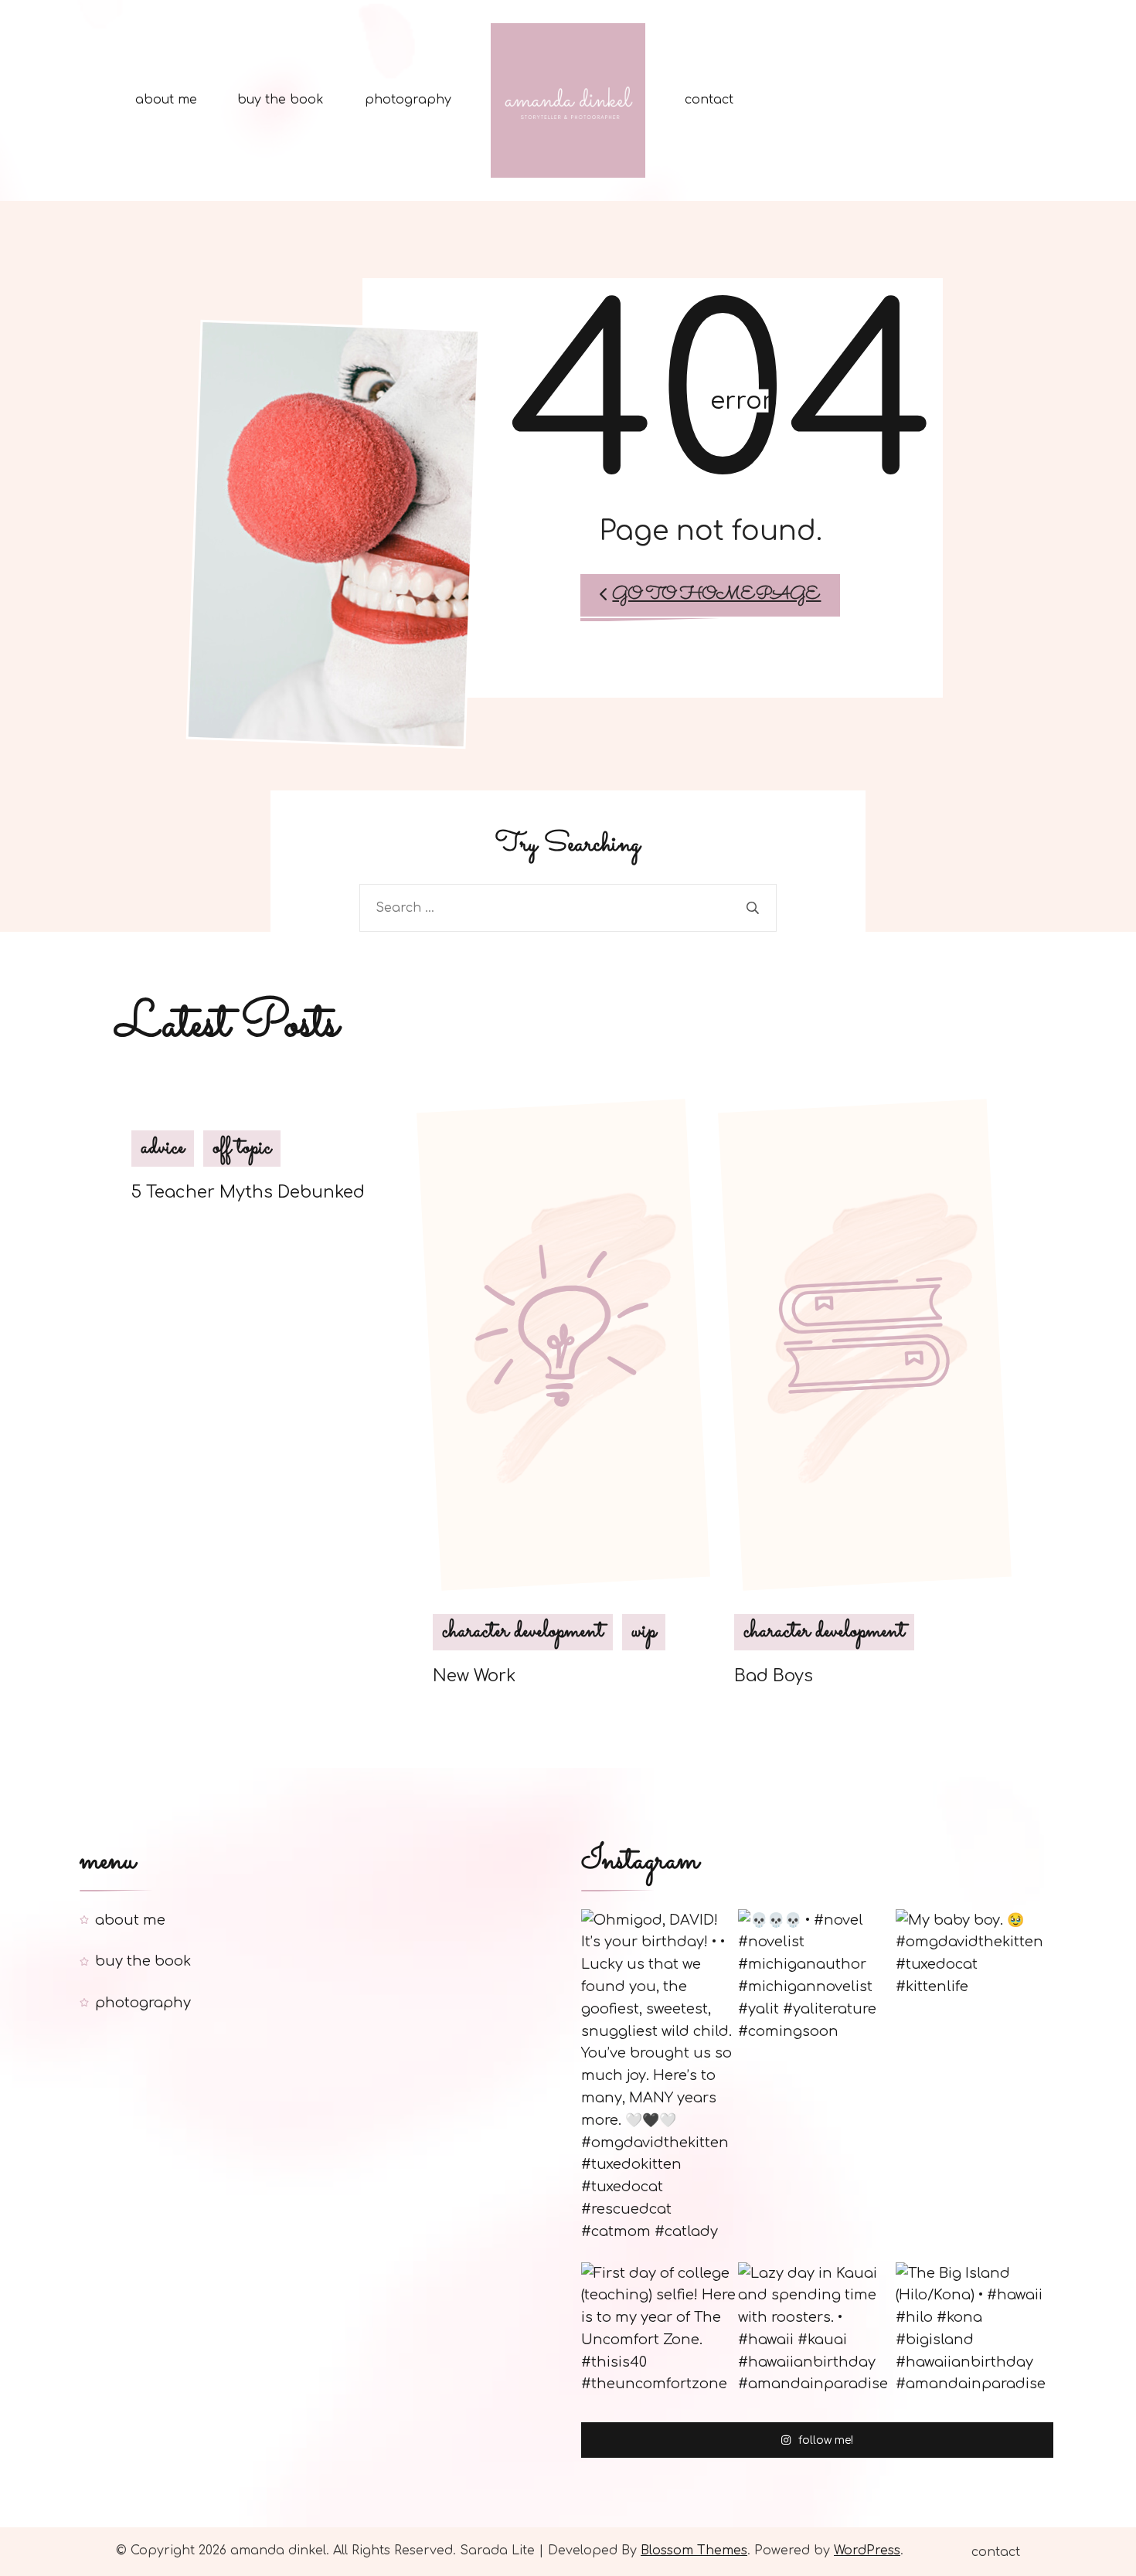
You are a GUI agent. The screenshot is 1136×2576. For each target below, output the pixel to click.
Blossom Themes (694, 2551)
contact (709, 100)
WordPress (867, 2551)
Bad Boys (774, 1676)
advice (163, 1148)
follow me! (826, 2441)
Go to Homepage (716, 595)
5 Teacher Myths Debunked (248, 1192)
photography (408, 100)
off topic (242, 1148)
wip (644, 1632)
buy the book (281, 100)
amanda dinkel (278, 2551)
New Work (474, 1676)
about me (166, 100)
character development (523, 1632)
